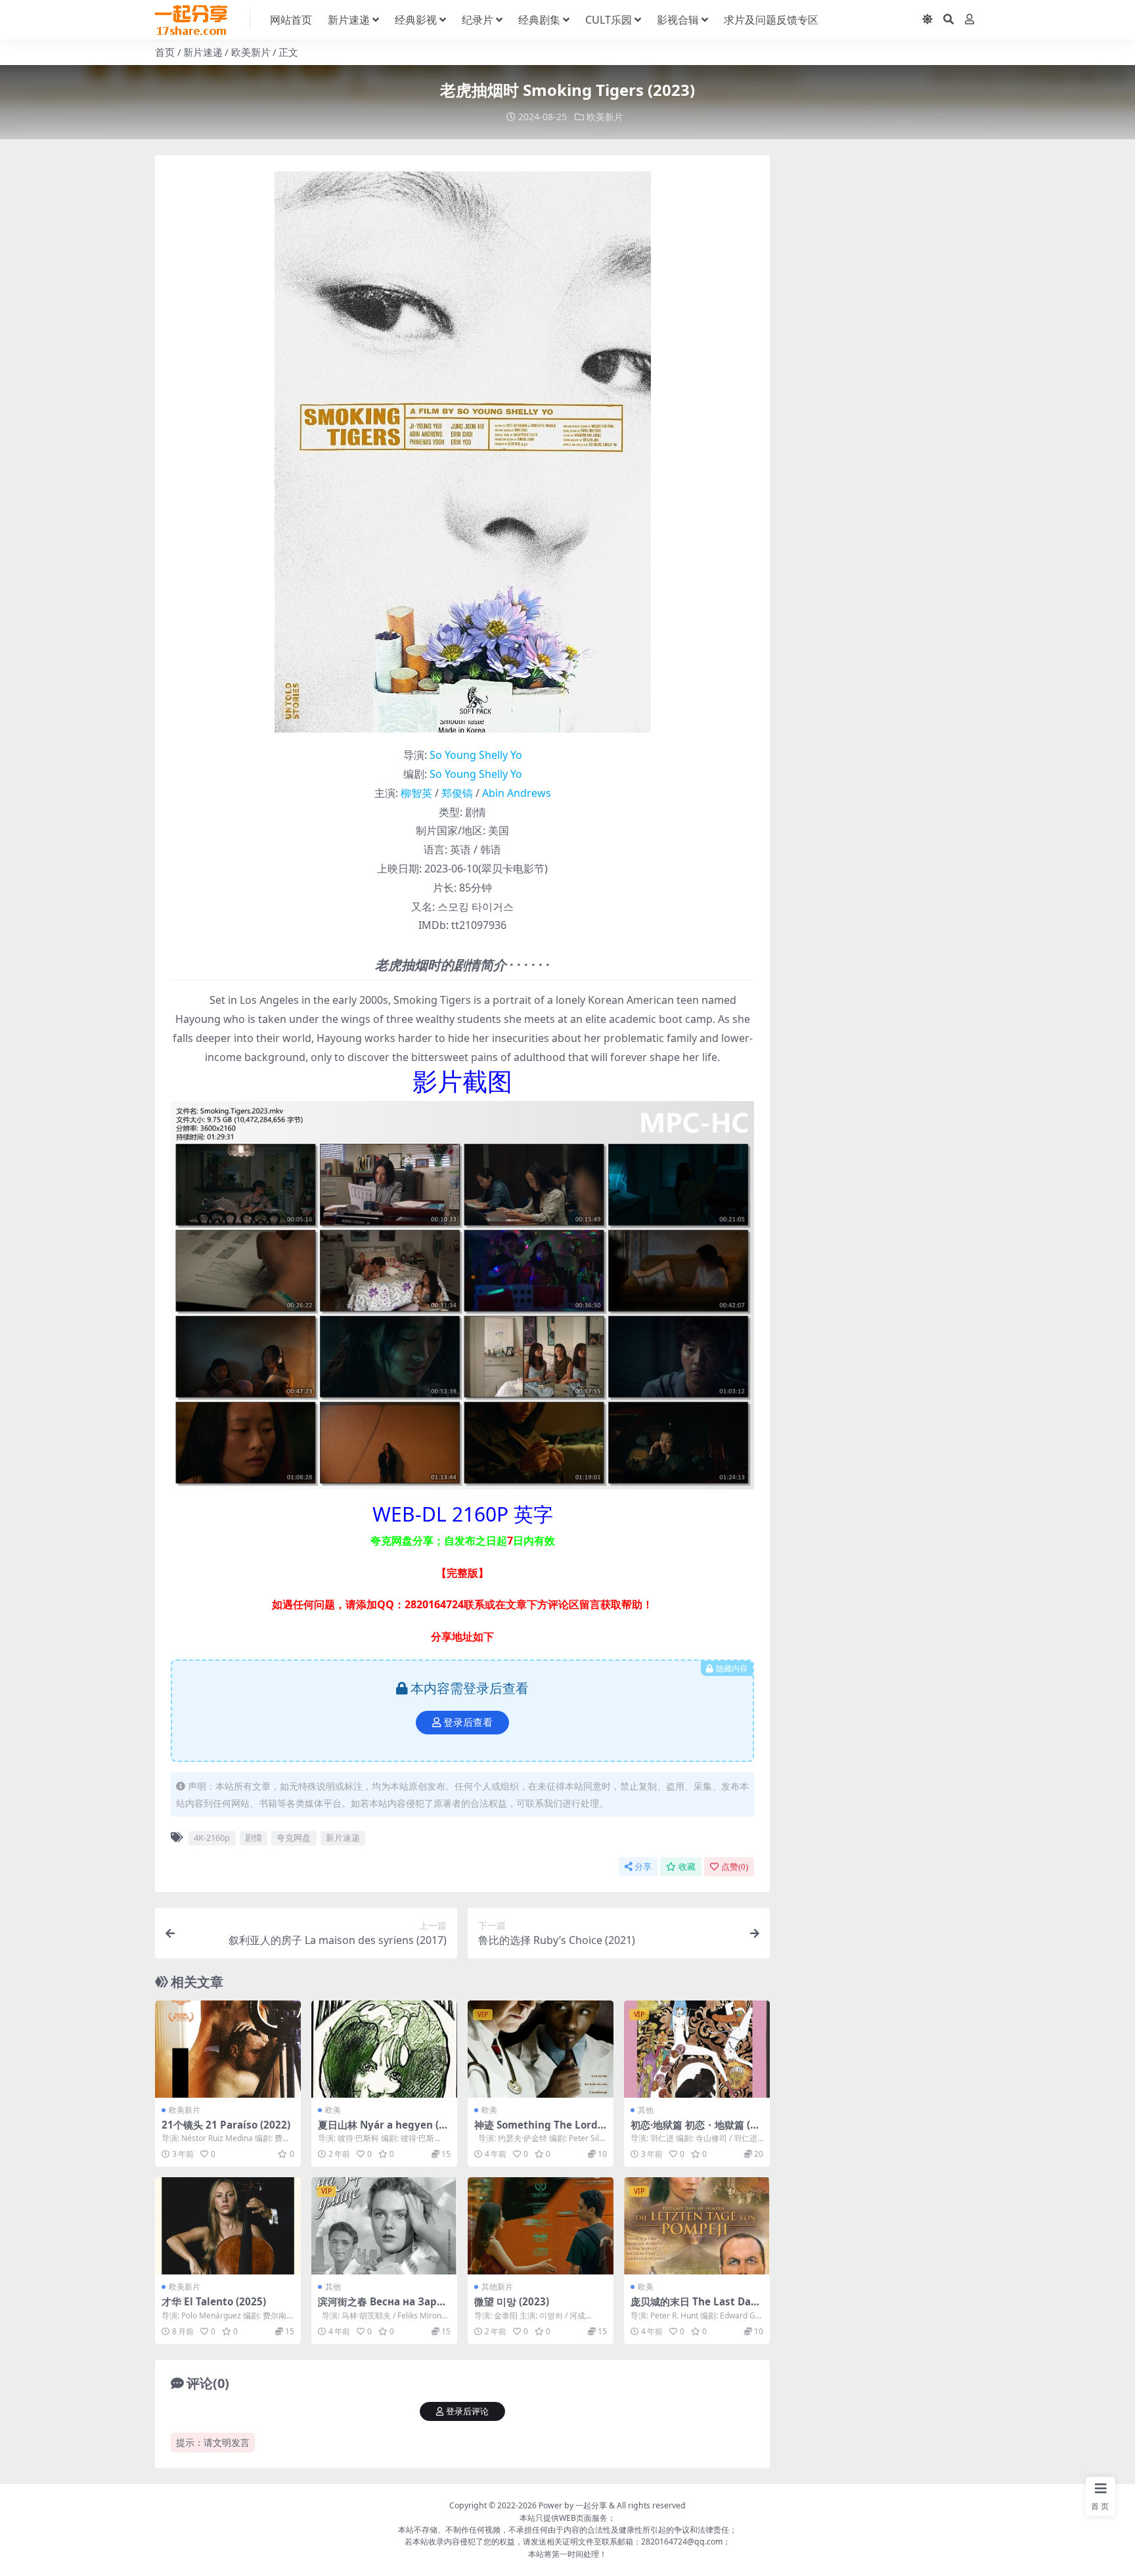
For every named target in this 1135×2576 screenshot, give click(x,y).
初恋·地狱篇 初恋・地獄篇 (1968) (696, 2131)
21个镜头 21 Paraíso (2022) (226, 2125)
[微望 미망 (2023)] (541, 2226)
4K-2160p (212, 1838)
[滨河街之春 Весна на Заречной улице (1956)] (384, 2226)
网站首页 (291, 20)
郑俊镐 (457, 793)
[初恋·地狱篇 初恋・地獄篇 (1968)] (697, 2049)
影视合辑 (678, 20)
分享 (643, 1867)
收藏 (687, 1867)
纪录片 (478, 20)
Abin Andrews (517, 793)
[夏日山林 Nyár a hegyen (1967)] (384, 2049)
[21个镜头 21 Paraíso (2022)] (228, 2049)
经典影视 (416, 20)
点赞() (735, 1867)
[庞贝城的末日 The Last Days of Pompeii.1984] (697, 2226)
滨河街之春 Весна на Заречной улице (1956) (384, 2307)
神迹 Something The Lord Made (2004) (536, 2131)
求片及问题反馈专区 (771, 20)
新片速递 (349, 20)
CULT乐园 (609, 20)
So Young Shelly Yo (476, 755)
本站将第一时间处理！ (567, 2554)
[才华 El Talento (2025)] (228, 2226)
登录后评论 (467, 2411)
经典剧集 (539, 20)
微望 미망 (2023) (512, 2301)
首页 (165, 52)
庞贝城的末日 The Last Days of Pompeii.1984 (696, 2307)
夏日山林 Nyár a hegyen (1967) (384, 2131)
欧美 (333, 2110)
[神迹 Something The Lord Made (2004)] (541, 2049)
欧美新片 (251, 52)
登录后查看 (468, 1723)
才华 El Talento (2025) (214, 2301)
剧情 (254, 1838)
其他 (646, 2110)
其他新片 (497, 2287)
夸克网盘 (294, 1838)
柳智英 (416, 793)
